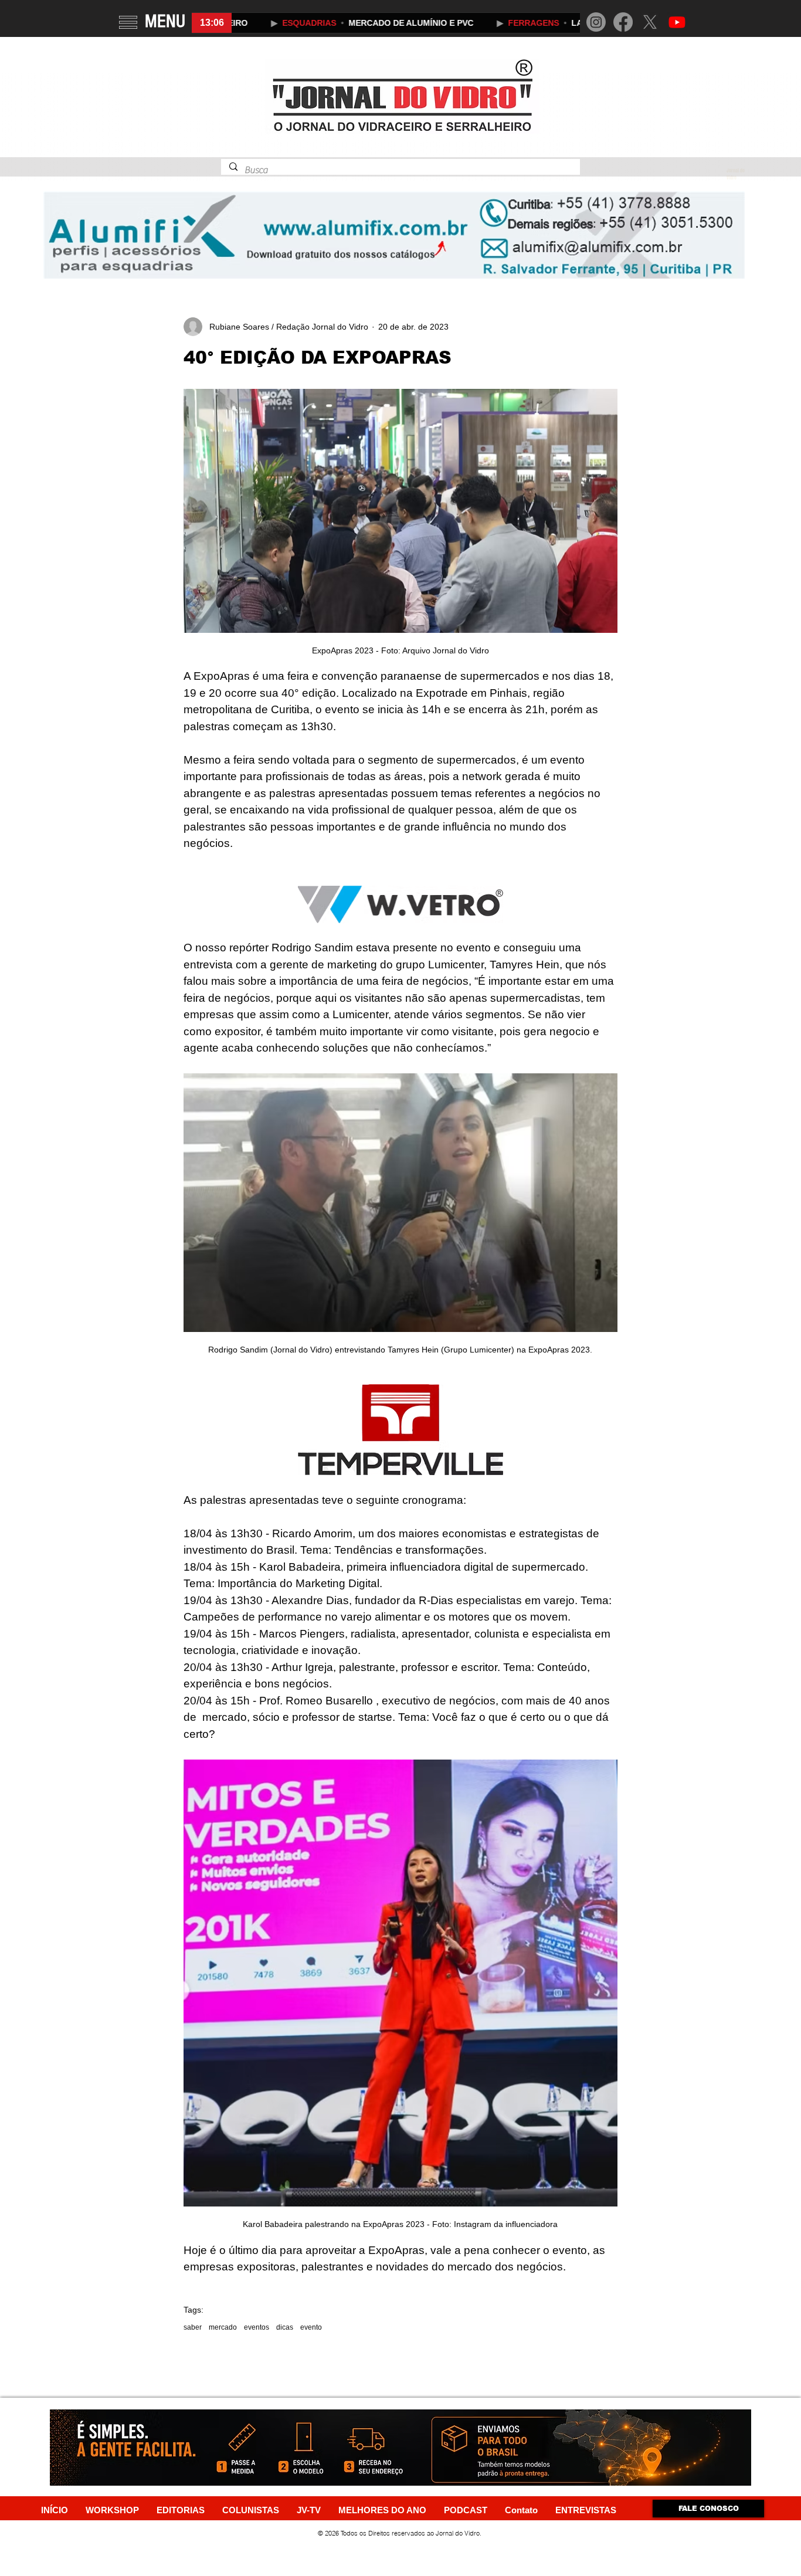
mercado (223, 2327)
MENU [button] (165, 21)
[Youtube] (677, 22)
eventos (257, 2327)
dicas (285, 2327)
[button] (128, 22)
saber (193, 2327)
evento (311, 2327)
